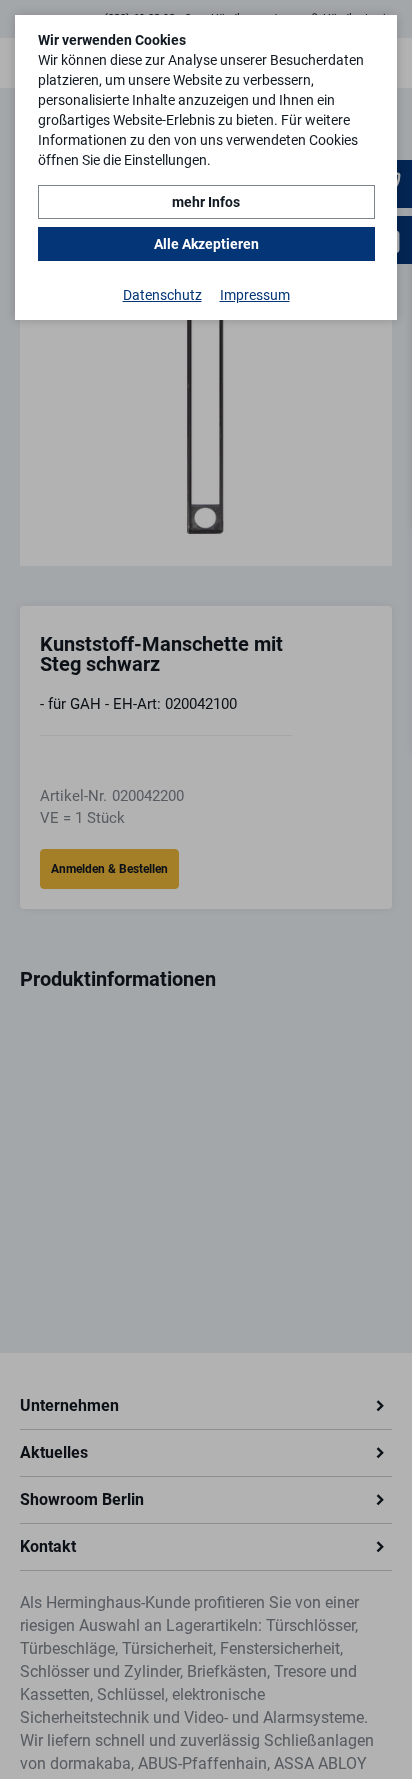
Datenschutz (162, 295)
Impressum (255, 295)
